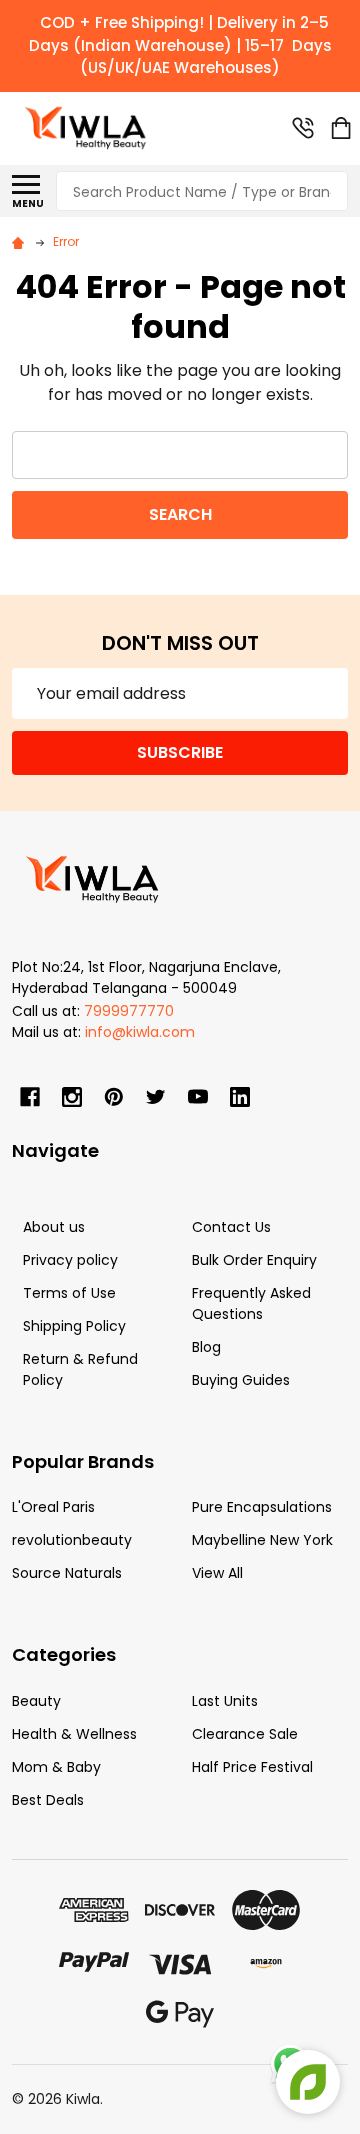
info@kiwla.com (140, 1032)
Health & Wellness (74, 1734)
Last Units (225, 1701)
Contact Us (231, 1227)
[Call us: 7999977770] (303, 128)
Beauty (36, 1701)
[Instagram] (72, 1097)
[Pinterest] (114, 1097)
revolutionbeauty (72, 1540)
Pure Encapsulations (262, 1507)
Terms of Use (69, 1293)
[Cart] (341, 128)
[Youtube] (198, 1097)
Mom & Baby (56, 1767)
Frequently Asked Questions (251, 1303)
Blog (206, 1347)
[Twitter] (156, 1097)
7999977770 (129, 1011)
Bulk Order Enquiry (254, 1260)
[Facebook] (30, 1097)
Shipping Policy (74, 1326)
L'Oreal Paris (53, 1507)
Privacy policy (70, 1260)
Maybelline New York (262, 1540)
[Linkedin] (240, 1097)
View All (217, 1573)
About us (54, 1227)
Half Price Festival (252, 1767)
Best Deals (48, 1800)
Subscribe (180, 752)
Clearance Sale (245, 1734)
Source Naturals (67, 1573)
